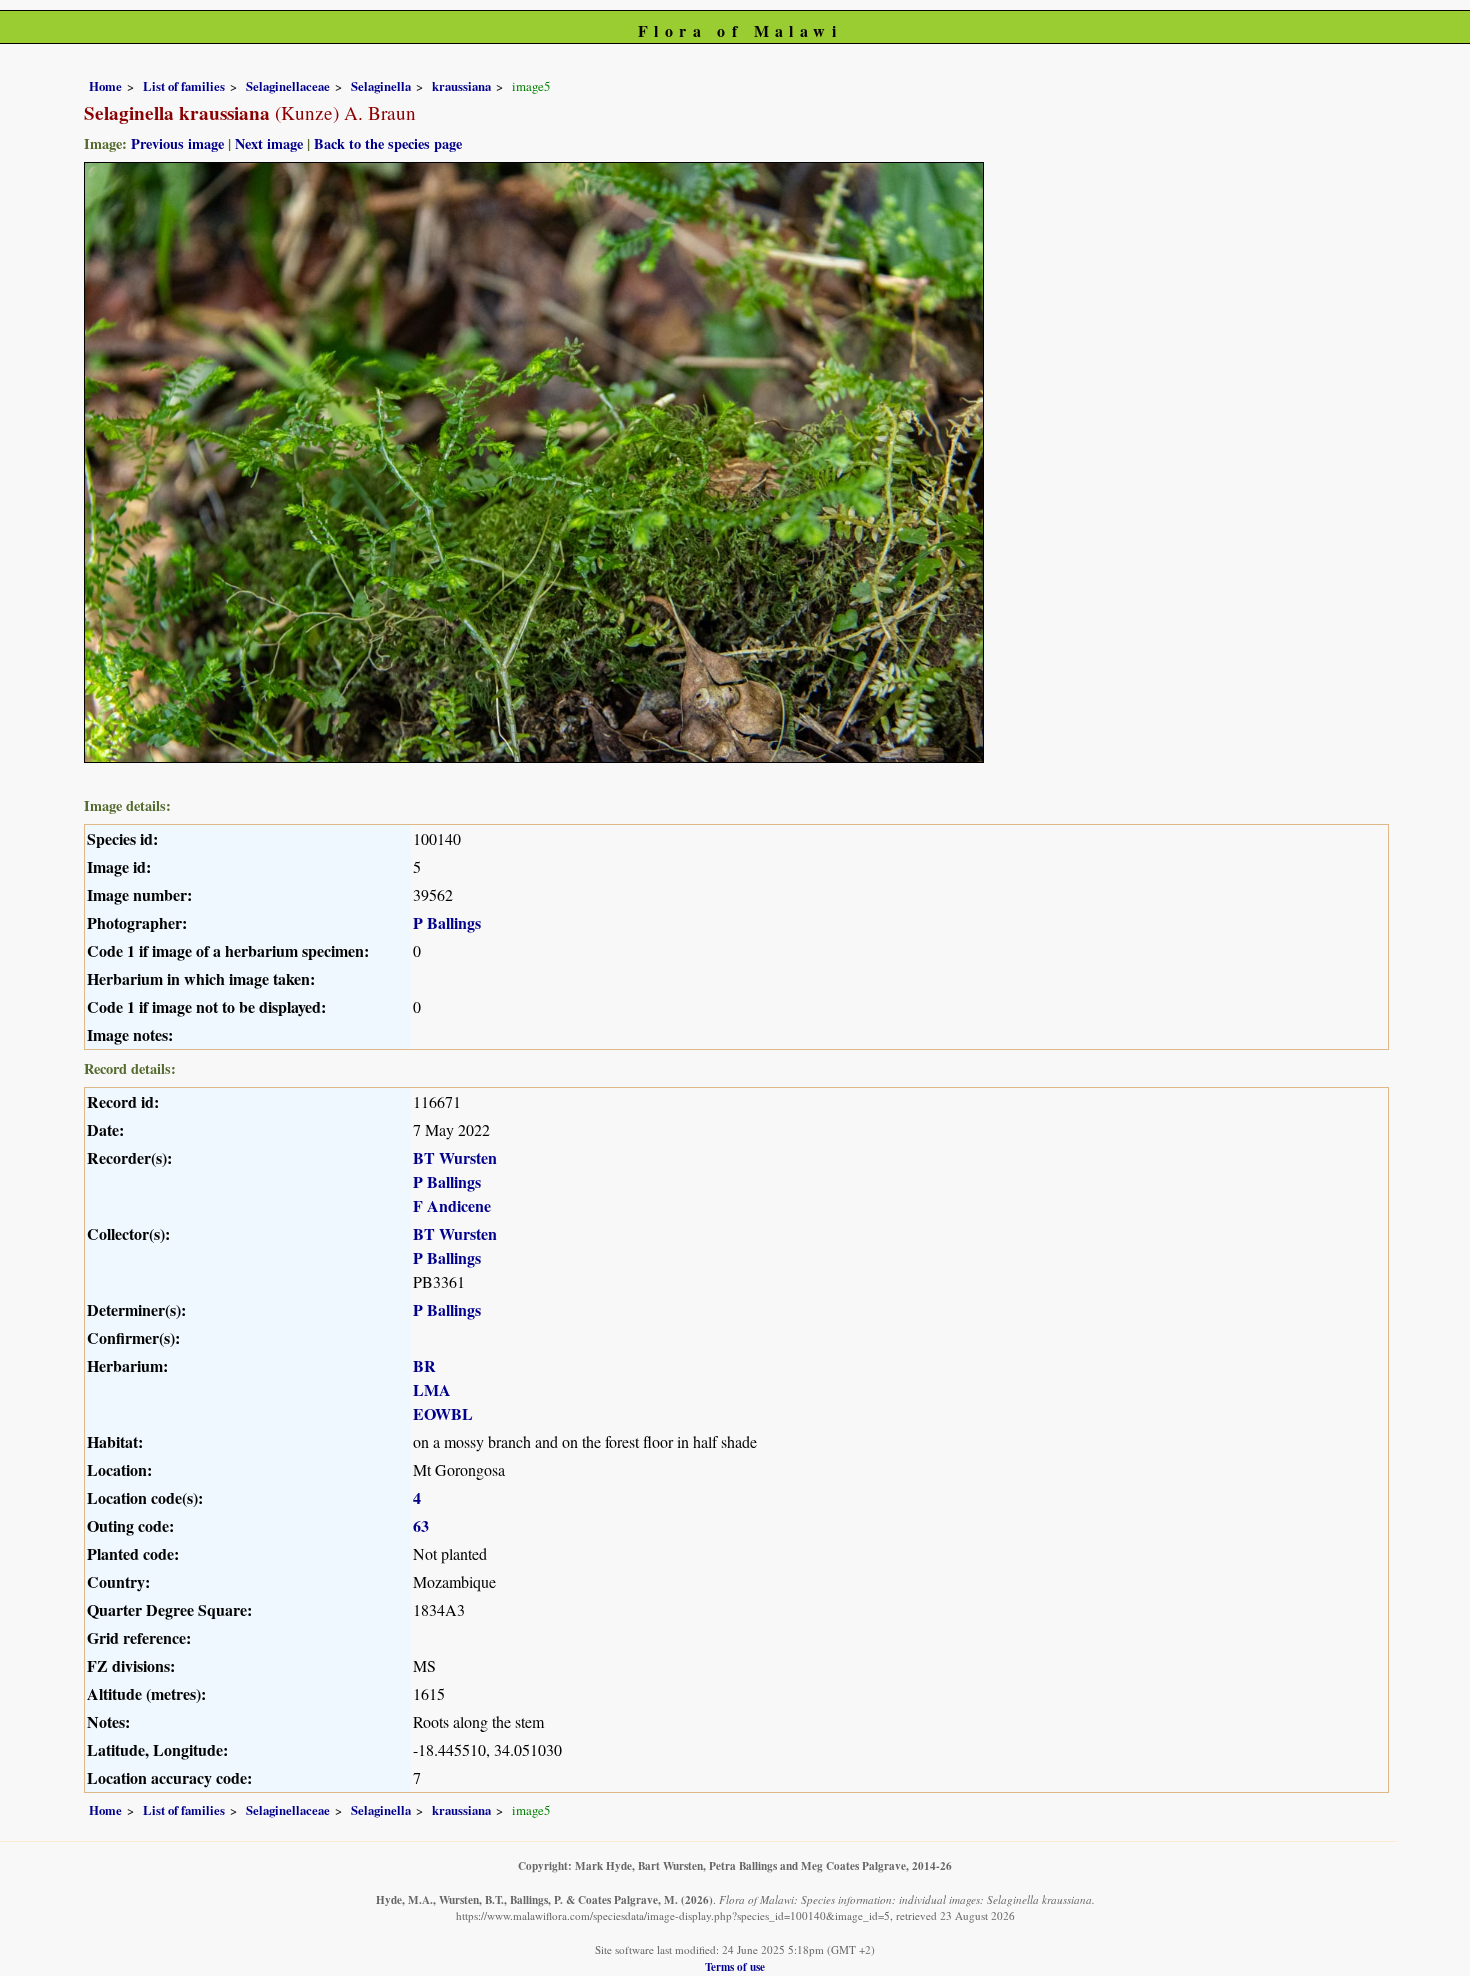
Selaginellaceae (288, 86)
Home (105, 86)
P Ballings (447, 922)
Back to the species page (388, 143)
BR (424, 1365)
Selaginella (381, 86)
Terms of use (735, 1966)
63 (421, 1525)
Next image (269, 143)
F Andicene (452, 1205)
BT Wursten (455, 1157)
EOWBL (443, 1413)
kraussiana (461, 86)
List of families (184, 86)
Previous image (177, 143)
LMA (432, 1389)
